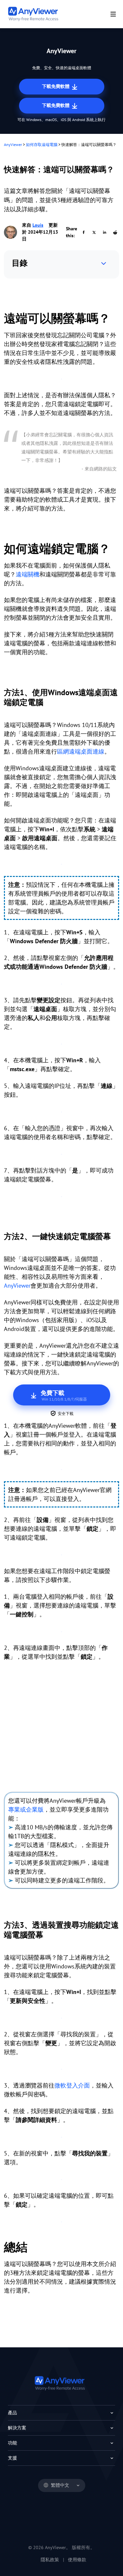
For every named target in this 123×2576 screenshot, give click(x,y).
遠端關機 (28, 574)
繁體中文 (60, 2485)
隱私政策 (50, 2560)
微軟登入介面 (72, 2085)
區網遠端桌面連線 (81, 751)
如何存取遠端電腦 (42, 145)
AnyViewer (13, 145)
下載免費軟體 (56, 86)
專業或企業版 (26, 1809)
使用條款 (77, 2560)
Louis (38, 225)
